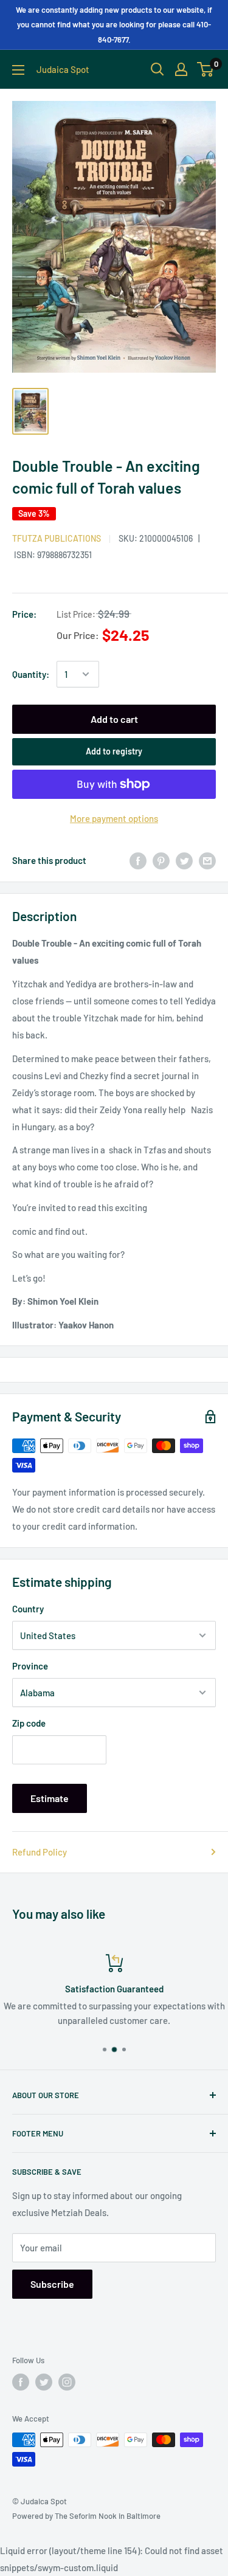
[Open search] (157, 69)
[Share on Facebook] (138, 860)
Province (30, 1666)
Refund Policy (40, 1852)
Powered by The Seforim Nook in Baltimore (86, 2516)
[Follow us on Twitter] (44, 2382)
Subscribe (52, 2284)
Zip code (29, 1723)
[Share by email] (207, 860)
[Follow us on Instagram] (67, 2382)
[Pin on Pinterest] (161, 860)
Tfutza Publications (57, 538)
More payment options (114, 818)
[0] (206, 69)
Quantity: (31, 674)
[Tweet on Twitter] (184, 860)
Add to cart (114, 719)
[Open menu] (18, 70)
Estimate (50, 1798)
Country (28, 1609)
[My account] (181, 69)
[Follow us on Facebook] (21, 2382)
